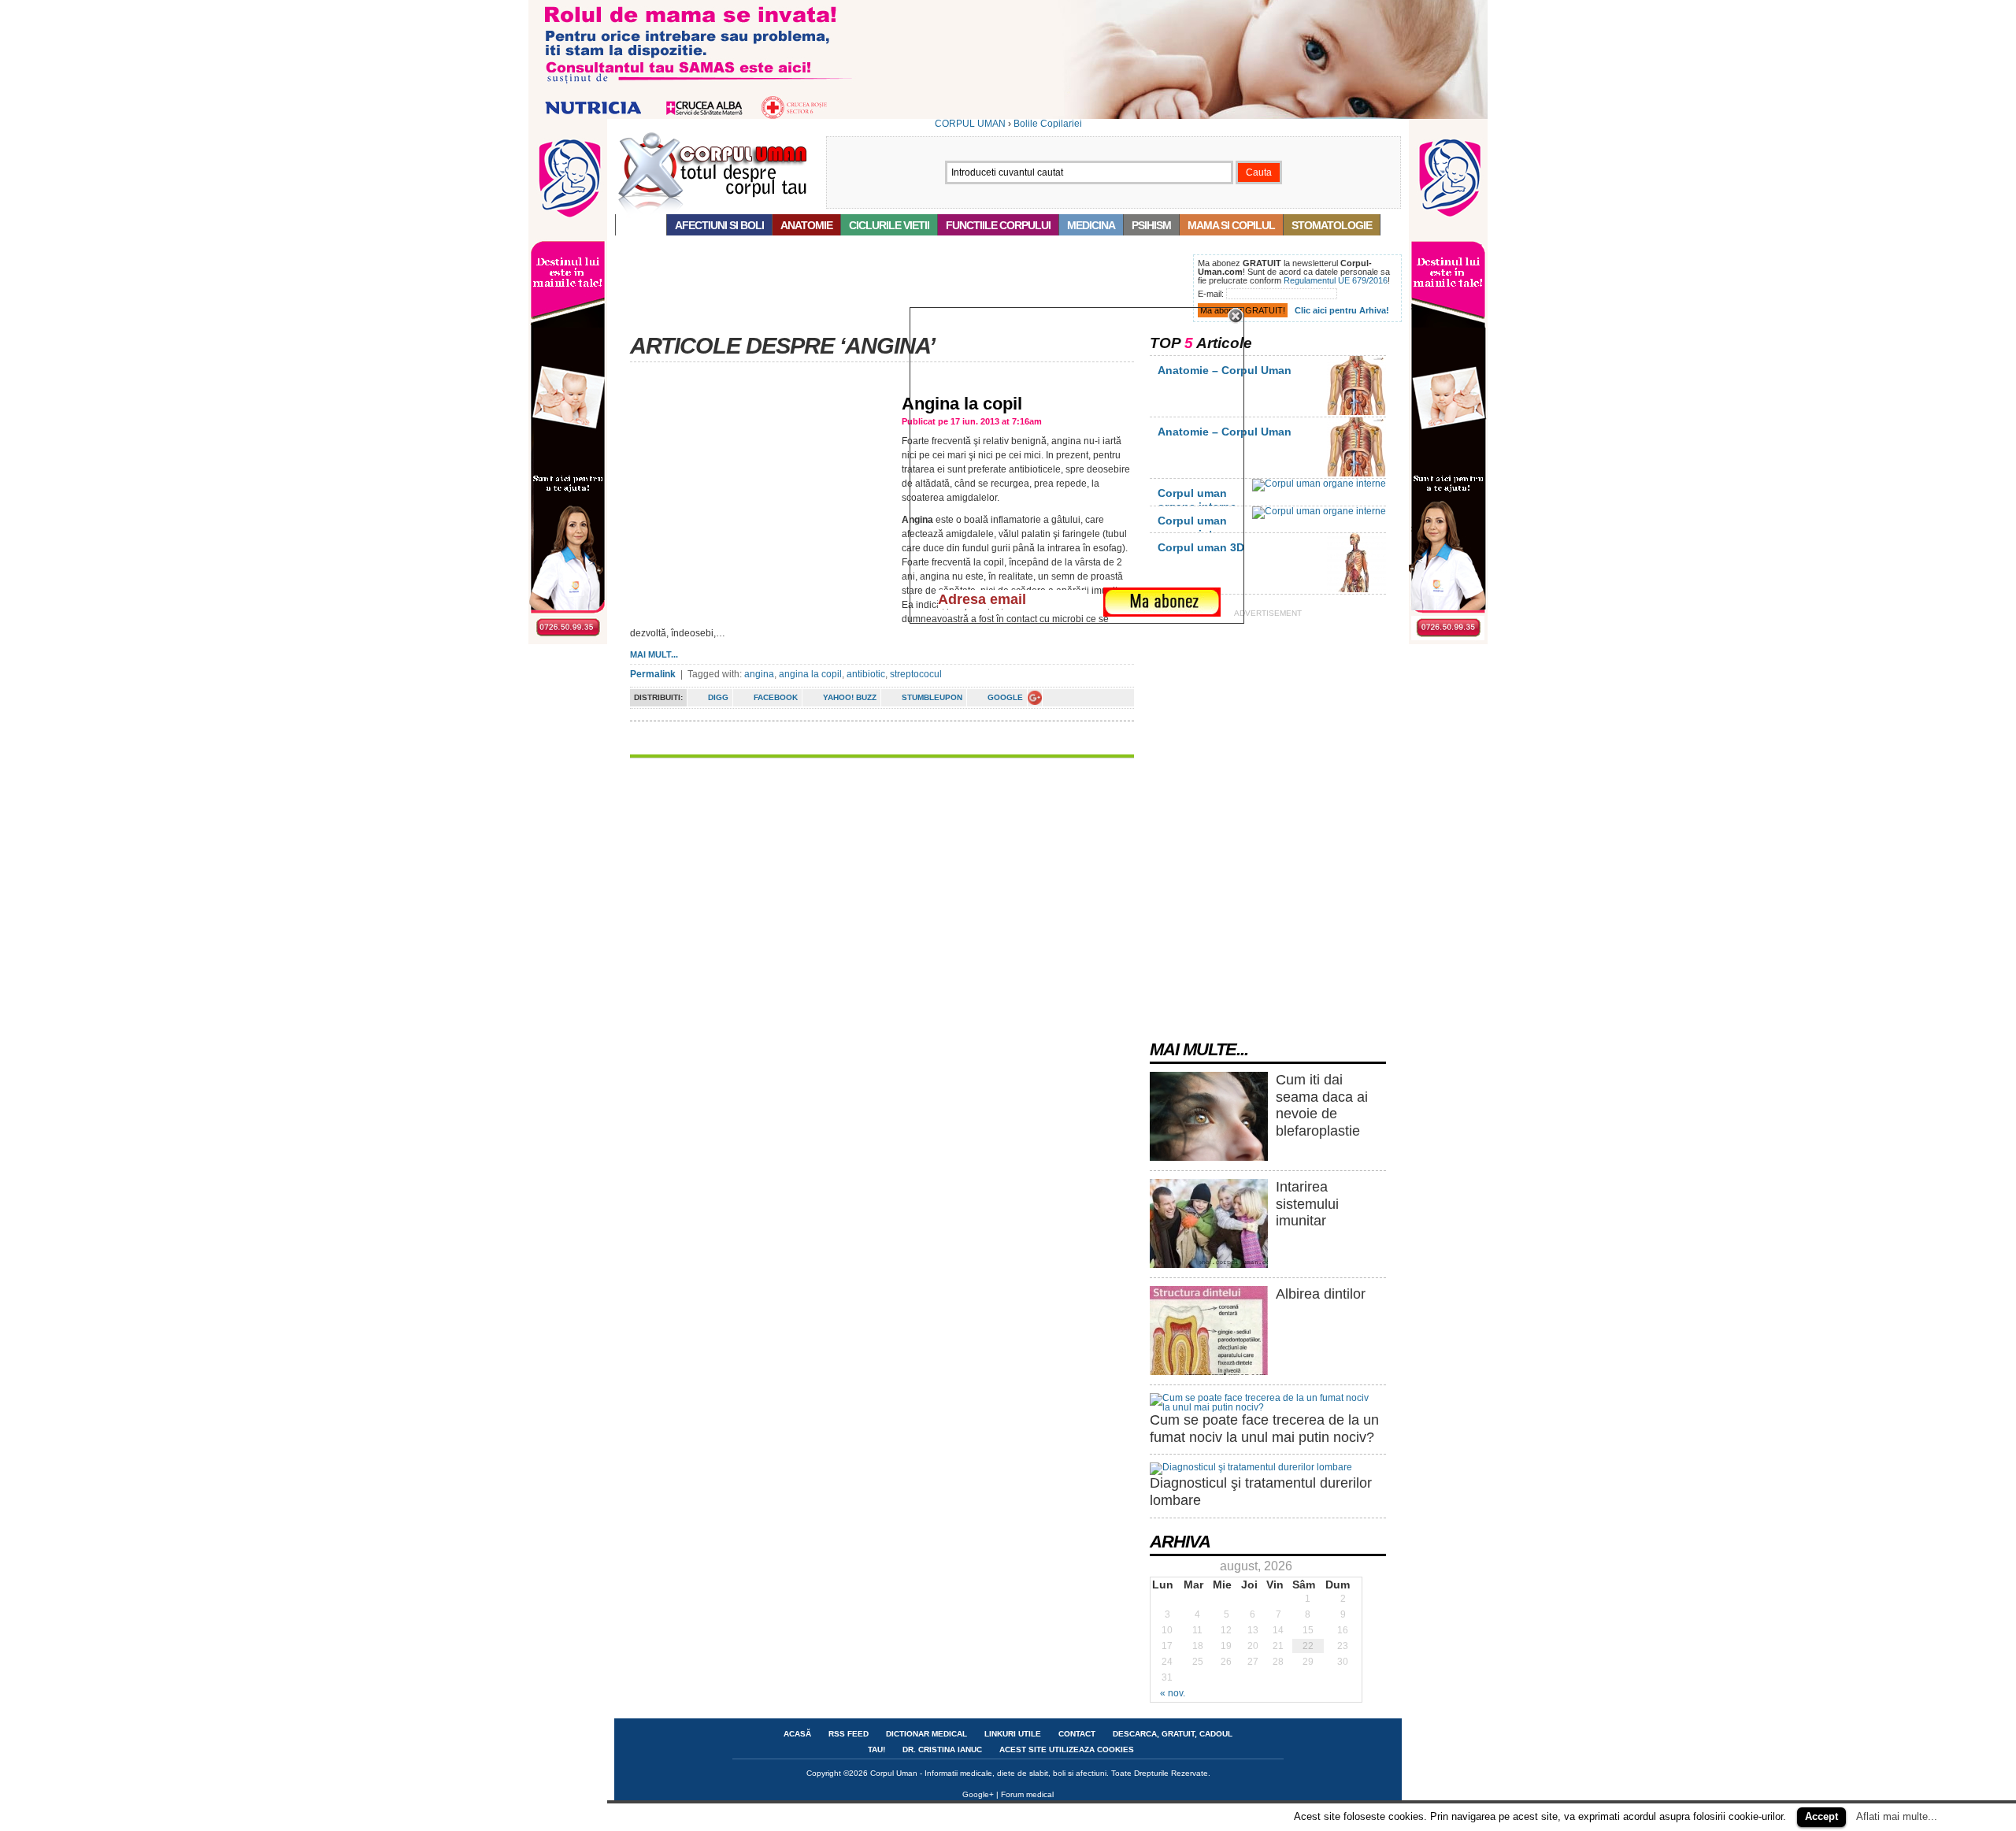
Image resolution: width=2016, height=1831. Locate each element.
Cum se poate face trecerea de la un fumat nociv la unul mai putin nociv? (1264, 1429)
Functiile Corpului (998, 225)
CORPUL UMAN (970, 124)
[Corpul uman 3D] (1356, 589)
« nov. (1173, 1693)
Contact (1077, 1734)
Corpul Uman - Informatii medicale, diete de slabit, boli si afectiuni (988, 1773)
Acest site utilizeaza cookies (1067, 1749)
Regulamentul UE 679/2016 (1336, 280)
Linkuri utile (1013, 1734)
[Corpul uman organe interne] (1319, 484)
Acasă (641, 225)
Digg (718, 697)
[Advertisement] (901, 290)
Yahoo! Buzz (850, 697)
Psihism (1151, 225)
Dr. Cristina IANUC (942, 1749)
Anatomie (806, 225)
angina (759, 674)
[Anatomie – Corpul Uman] (1356, 412)
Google (1005, 697)
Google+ (978, 1794)
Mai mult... (654, 654)
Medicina (1091, 225)
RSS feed (849, 1734)
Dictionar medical (926, 1734)
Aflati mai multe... (1897, 1816)
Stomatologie (1332, 225)
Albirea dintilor (1321, 1294)
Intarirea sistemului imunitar (1307, 1204)
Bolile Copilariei (1048, 124)
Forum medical (1027, 1794)
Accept (1821, 1816)
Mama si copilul (1231, 225)
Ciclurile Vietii (889, 225)
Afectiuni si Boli (719, 225)
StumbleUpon (932, 697)
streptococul (916, 674)
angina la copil (810, 674)
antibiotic (866, 674)
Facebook (776, 697)
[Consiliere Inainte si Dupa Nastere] (1008, 116)
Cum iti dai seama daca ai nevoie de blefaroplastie (1322, 1105)
